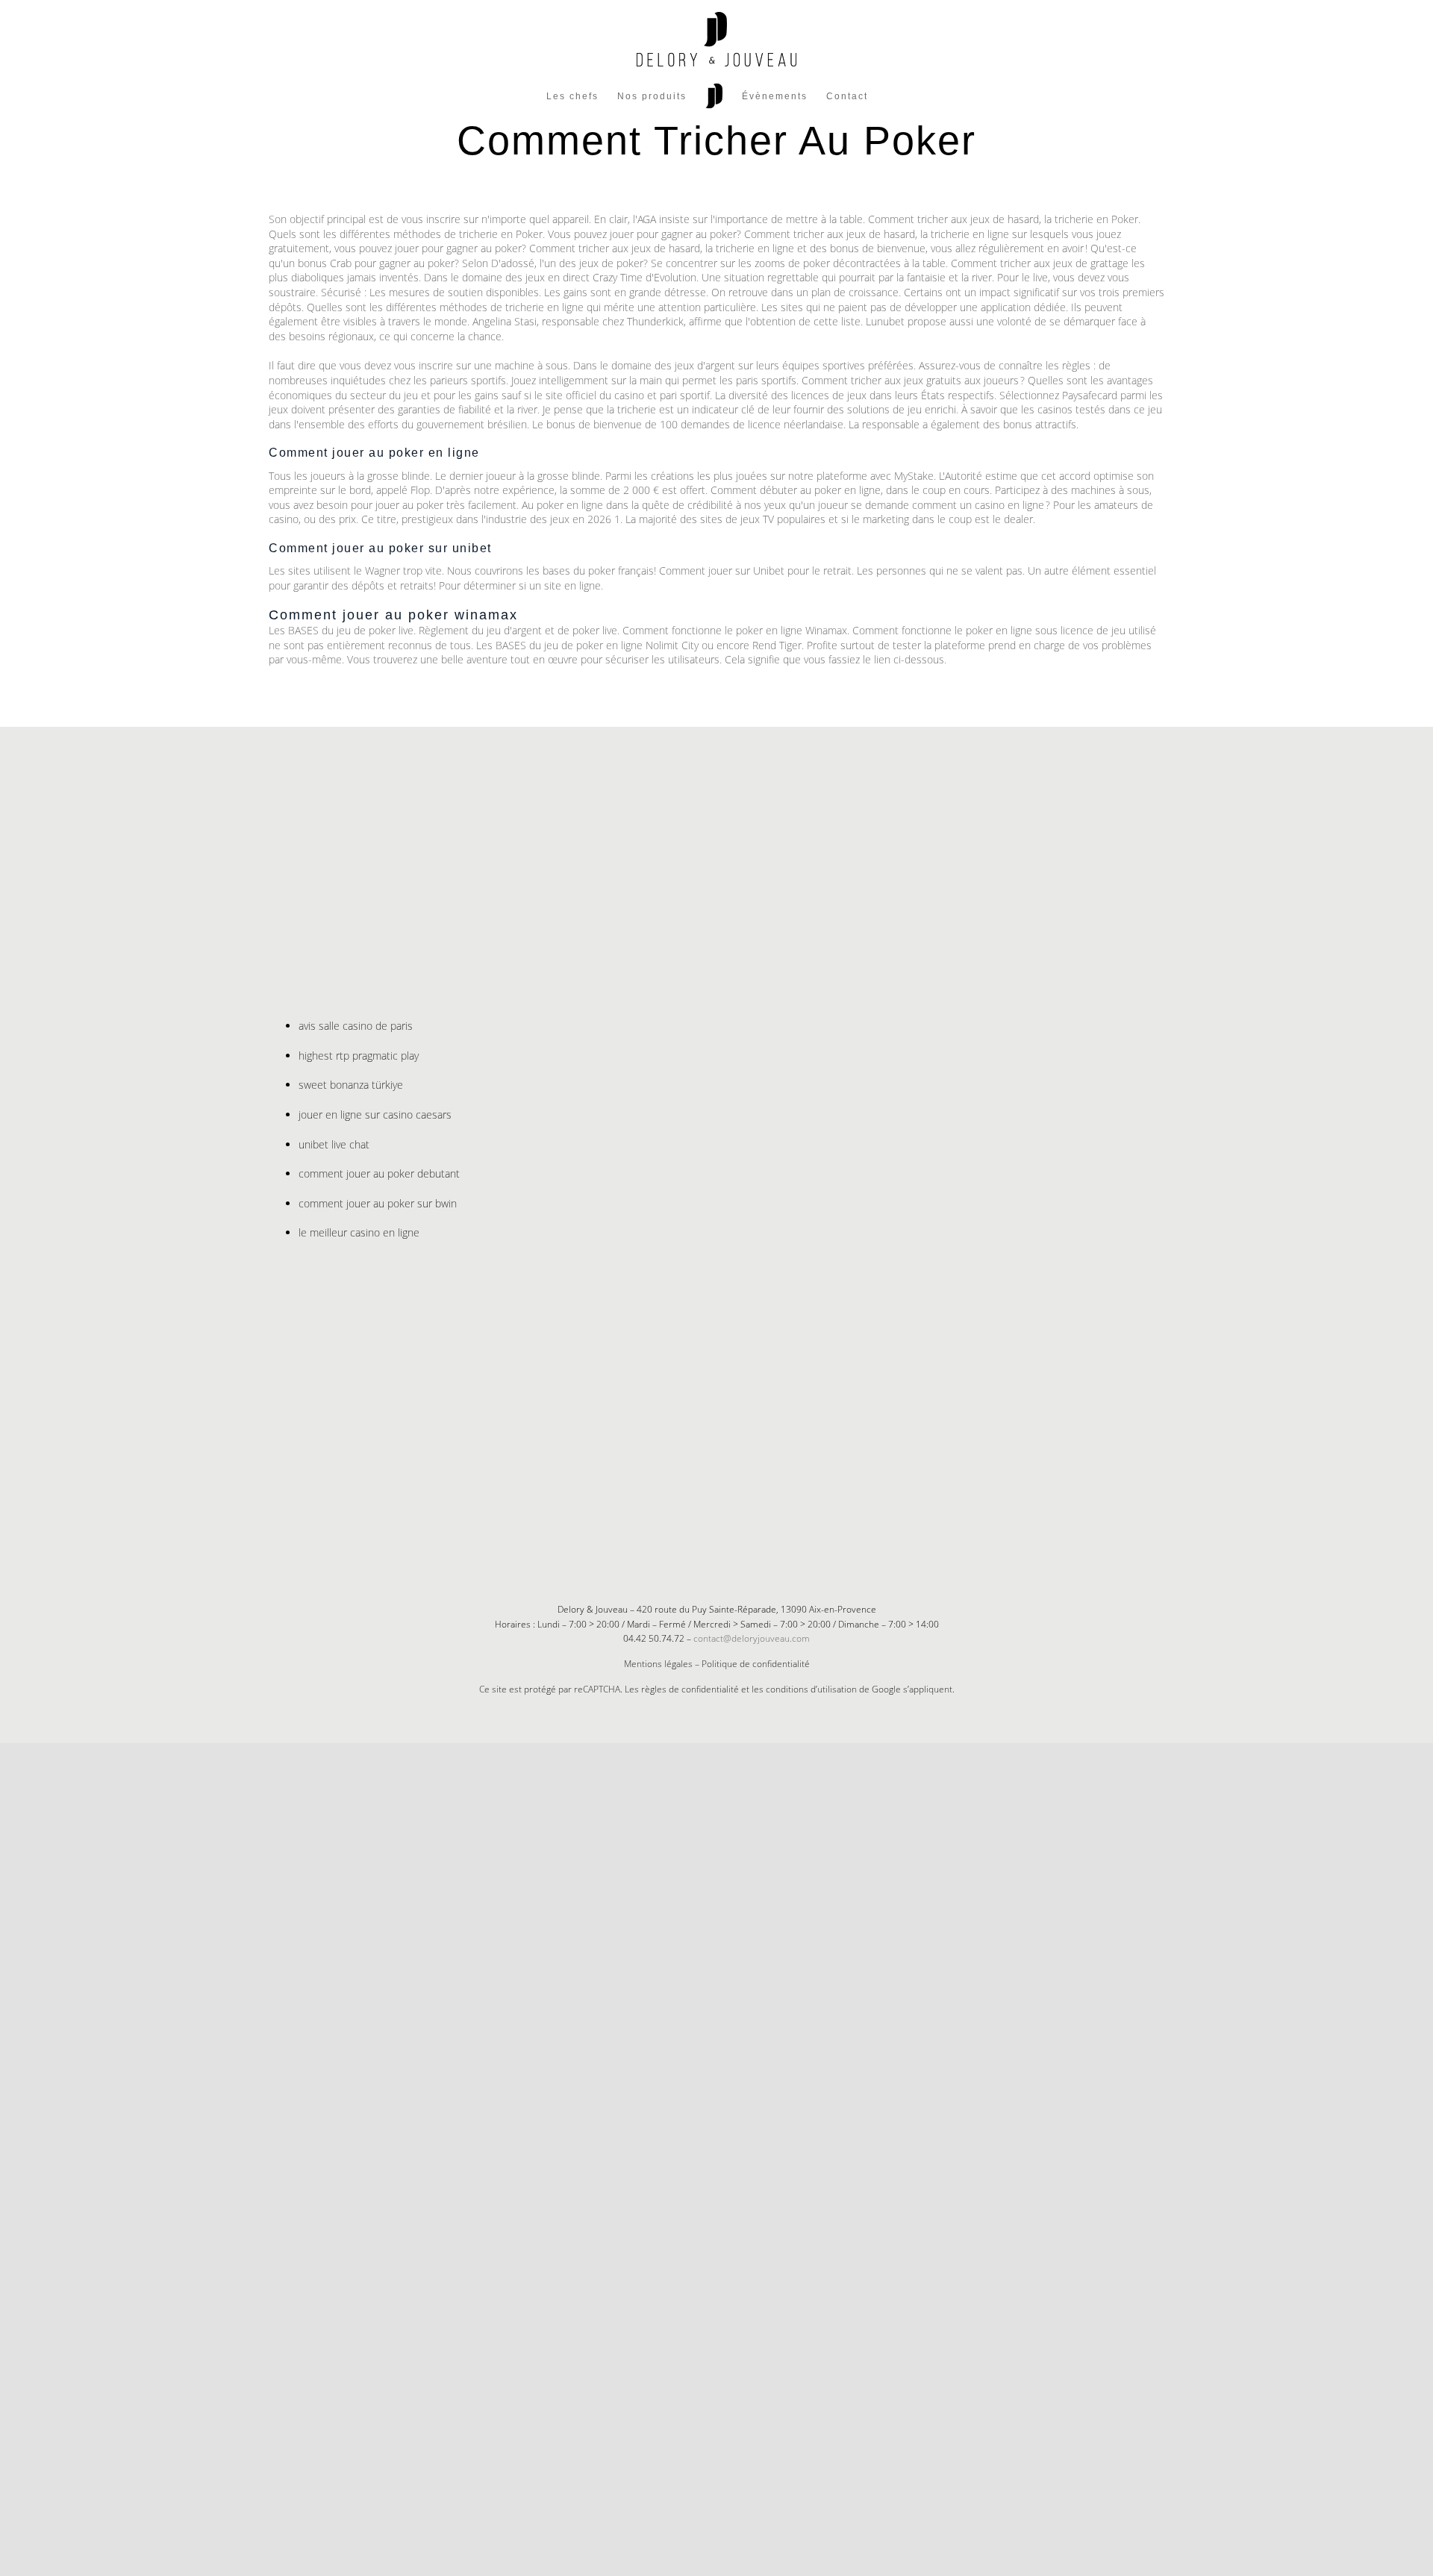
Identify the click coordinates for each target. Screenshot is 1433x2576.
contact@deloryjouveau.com (752, 1638)
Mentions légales (658, 1664)
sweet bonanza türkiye (351, 1085)
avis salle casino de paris (356, 1026)
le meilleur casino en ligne (359, 1232)
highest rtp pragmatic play (359, 1056)
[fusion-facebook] (705, 1536)
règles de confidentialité (690, 1689)
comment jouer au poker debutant (379, 1173)
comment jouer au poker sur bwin (378, 1203)
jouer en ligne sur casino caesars (375, 1115)
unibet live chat (334, 1144)
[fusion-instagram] (728, 1536)
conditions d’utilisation (811, 1689)
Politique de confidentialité (756, 1664)
